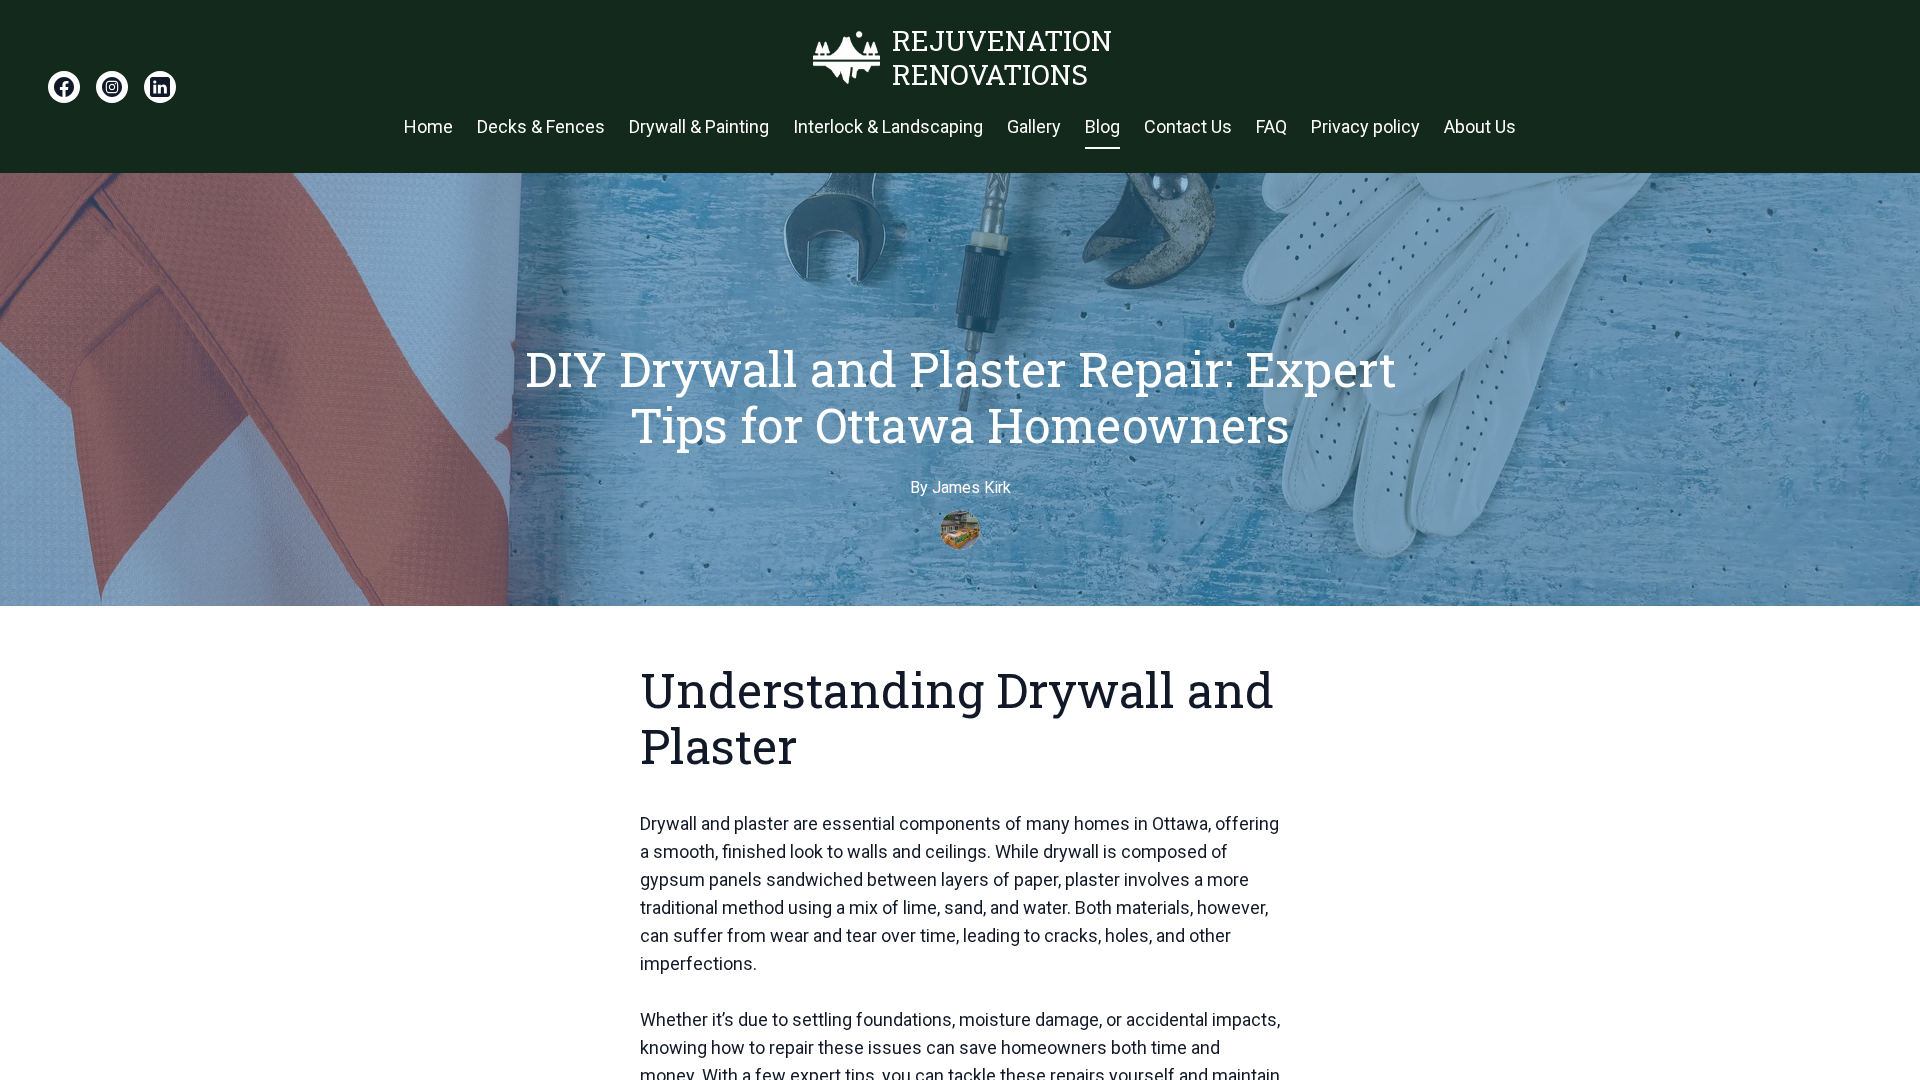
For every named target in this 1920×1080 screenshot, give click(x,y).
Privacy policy (1365, 126)
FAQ (1271, 126)
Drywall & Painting (699, 126)
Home (428, 126)
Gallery (1034, 126)
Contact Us (1188, 126)
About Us (1480, 126)
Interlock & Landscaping (888, 126)
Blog (1102, 126)
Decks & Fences (541, 126)
